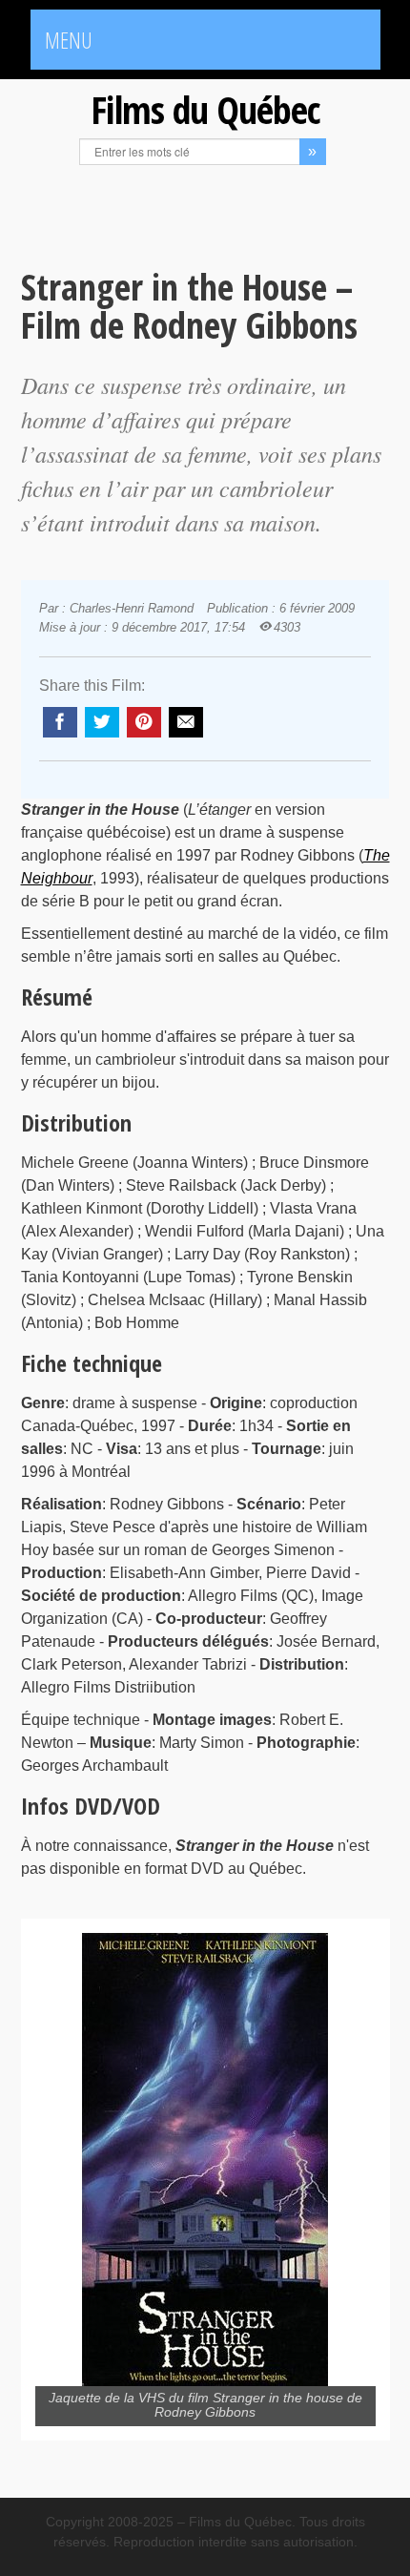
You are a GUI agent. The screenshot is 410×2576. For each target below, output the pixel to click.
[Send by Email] (186, 722)
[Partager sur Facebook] (60, 722)
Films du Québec (205, 109)
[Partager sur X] (102, 722)
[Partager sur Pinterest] (144, 722)
